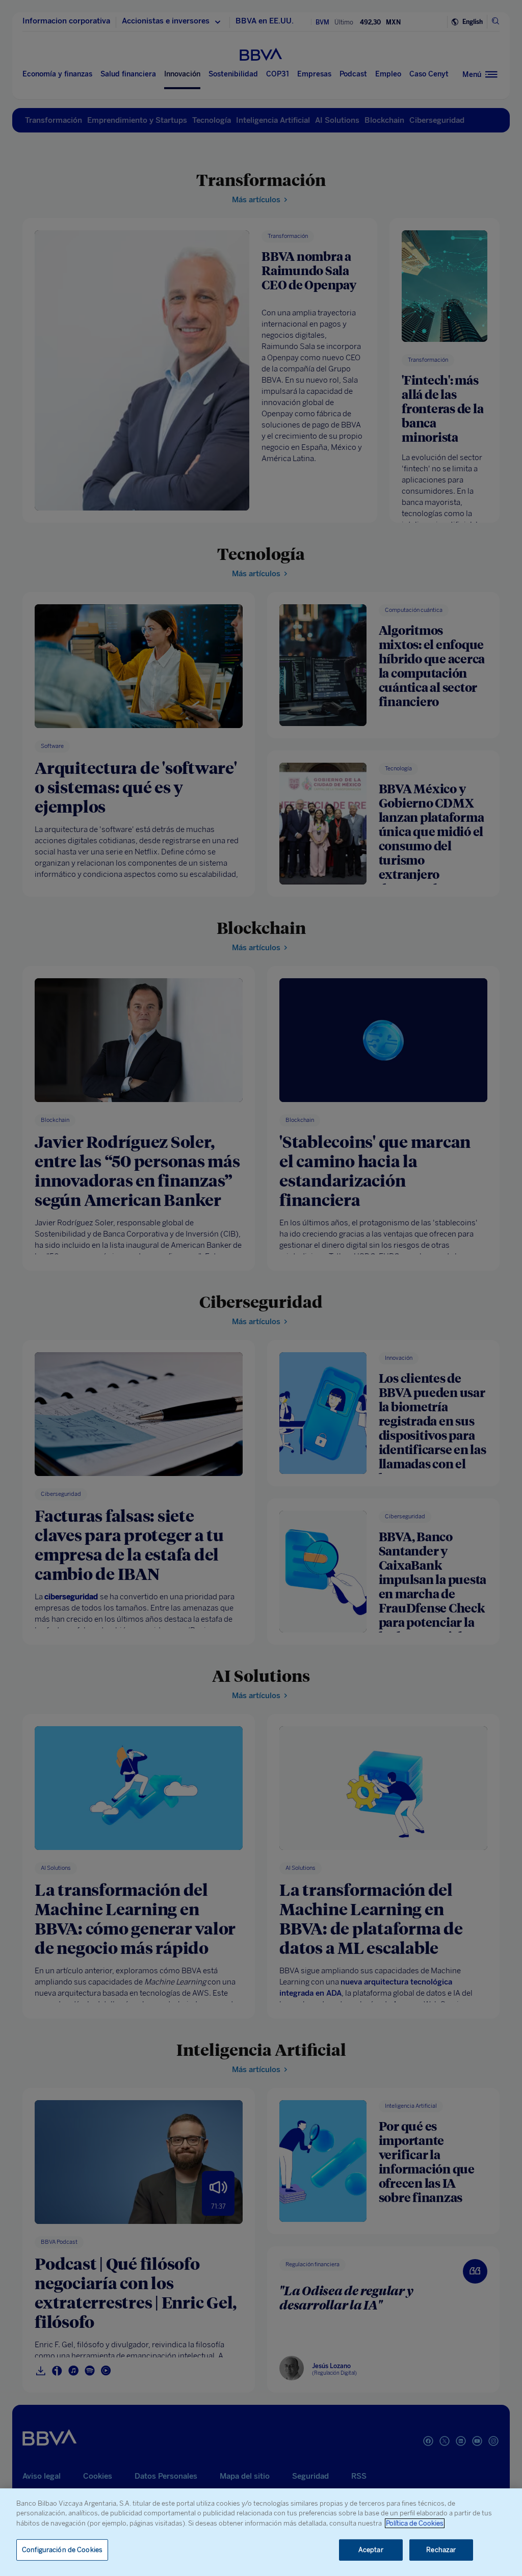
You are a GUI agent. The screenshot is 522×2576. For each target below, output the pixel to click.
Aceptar (371, 2550)
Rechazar (441, 2550)
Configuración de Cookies (62, 2550)
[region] (261, 2532)
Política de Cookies (415, 2523)
